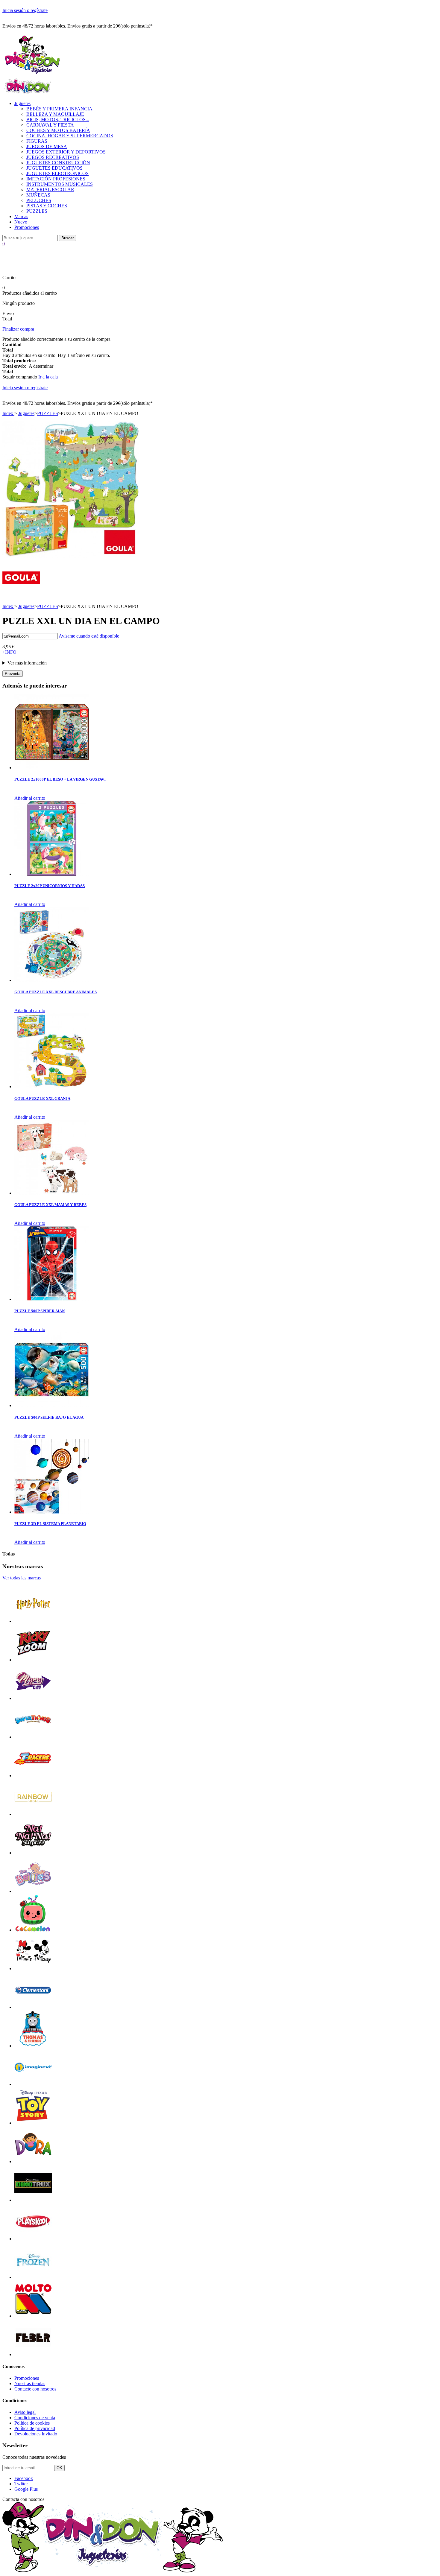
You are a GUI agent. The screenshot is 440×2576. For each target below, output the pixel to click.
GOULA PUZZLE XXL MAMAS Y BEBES (50, 1205)
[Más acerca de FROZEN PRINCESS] (33, 2277)
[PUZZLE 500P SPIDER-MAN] (52, 1299)
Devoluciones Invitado (36, 2434)
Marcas (21, 216)
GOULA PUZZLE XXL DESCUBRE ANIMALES (56, 992)
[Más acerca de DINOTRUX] (33, 2200)
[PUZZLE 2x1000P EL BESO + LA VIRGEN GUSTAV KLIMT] (52, 768)
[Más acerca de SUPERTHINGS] (33, 1737)
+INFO (9, 652)
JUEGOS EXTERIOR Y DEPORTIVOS (66, 152)
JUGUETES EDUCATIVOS (54, 168)
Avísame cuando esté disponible (89, 636)
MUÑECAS (38, 195)
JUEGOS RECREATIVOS (53, 157)
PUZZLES (37, 211)
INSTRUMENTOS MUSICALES (60, 184)
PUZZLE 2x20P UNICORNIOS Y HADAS (50, 886)
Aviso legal (25, 2412)
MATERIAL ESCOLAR (50, 190)
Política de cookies (32, 2423)
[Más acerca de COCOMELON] (33, 1930)
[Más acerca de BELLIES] (33, 1891)
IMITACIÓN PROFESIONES (56, 179)
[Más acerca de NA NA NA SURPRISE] (33, 1853)
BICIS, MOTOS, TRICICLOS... (58, 120)
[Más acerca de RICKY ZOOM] (33, 1660)
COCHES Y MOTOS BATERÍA (58, 130)
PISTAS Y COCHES (47, 206)
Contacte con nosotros (35, 2389)
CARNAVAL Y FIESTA (50, 125)
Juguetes (22, 103)
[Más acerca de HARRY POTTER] (33, 1621)
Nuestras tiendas (30, 2383)
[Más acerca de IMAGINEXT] (33, 2084)
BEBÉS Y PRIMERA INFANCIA (59, 109)
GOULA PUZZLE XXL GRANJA (42, 1098)
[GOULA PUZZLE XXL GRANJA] (52, 1086)
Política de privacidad (35, 2428)
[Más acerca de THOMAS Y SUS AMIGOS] (33, 2046)
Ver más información (27, 663)
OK (59, 2468)
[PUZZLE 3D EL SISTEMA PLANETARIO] (52, 1512)
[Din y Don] (32, 74)
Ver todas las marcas (22, 1578)
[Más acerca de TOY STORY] (33, 2123)
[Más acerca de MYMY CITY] (33, 1698)
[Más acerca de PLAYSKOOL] (33, 2239)
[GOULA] (21, 595)
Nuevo (21, 222)
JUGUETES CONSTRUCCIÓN (58, 163)
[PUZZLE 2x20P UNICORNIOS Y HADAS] (52, 874)
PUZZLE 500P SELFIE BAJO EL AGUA (49, 1417)
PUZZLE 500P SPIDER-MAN (40, 1311)
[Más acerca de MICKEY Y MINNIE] (33, 1969)
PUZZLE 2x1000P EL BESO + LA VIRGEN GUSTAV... (60, 779)
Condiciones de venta (35, 2418)
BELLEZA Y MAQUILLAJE (55, 114)
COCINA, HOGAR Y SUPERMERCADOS (70, 136)
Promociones (27, 227)
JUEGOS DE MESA (47, 146)
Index (8, 413)
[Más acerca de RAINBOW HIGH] (33, 1814)
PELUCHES (39, 200)
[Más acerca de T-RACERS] (33, 1776)
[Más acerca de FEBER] (33, 2354)
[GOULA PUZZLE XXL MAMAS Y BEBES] (52, 1193)
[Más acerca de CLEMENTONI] (33, 2007)
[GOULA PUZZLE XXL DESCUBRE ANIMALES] (52, 980)
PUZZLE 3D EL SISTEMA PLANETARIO (50, 1524)
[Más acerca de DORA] (33, 2161)
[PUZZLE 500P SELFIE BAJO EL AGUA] (52, 1405)
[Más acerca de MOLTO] (33, 2316)
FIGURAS (37, 141)
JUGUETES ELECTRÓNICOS (57, 173)
